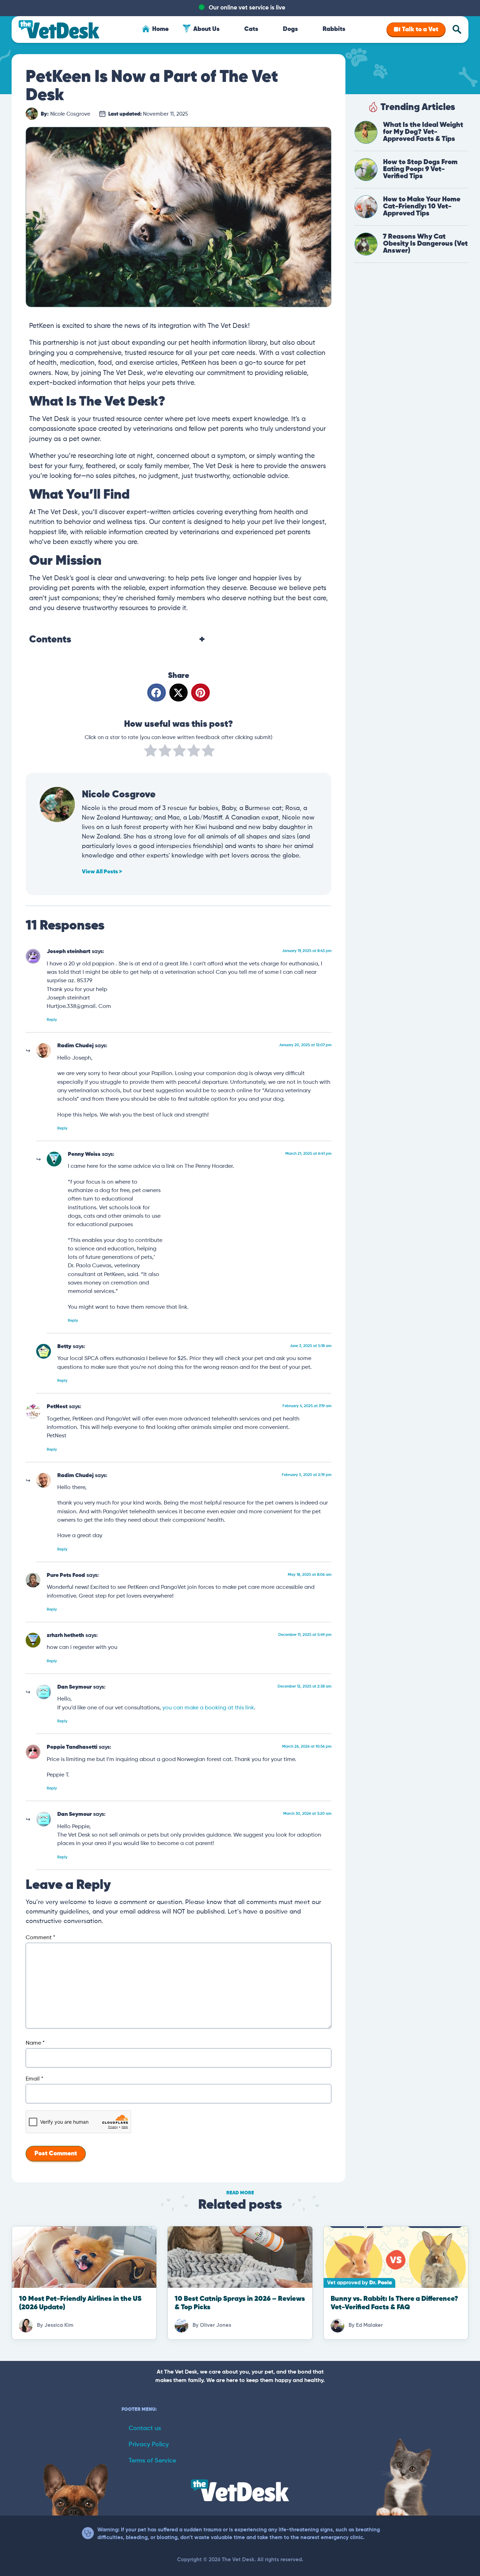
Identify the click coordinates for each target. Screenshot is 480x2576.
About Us (206, 29)
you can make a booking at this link (208, 1708)
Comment (40, 1938)
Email (34, 2079)
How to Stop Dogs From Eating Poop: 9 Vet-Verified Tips (420, 169)
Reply (52, 1020)
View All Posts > (102, 872)
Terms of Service (152, 2461)
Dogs (290, 29)
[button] (157, 692)
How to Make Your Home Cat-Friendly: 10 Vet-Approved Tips (422, 206)
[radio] (151, 752)
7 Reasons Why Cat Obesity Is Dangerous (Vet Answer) (425, 244)
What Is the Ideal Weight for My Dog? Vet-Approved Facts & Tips (423, 132)
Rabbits (334, 29)
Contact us (145, 2428)
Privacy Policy (149, 2445)
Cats (251, 29)
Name (35, 2043)
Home (160, 29)
